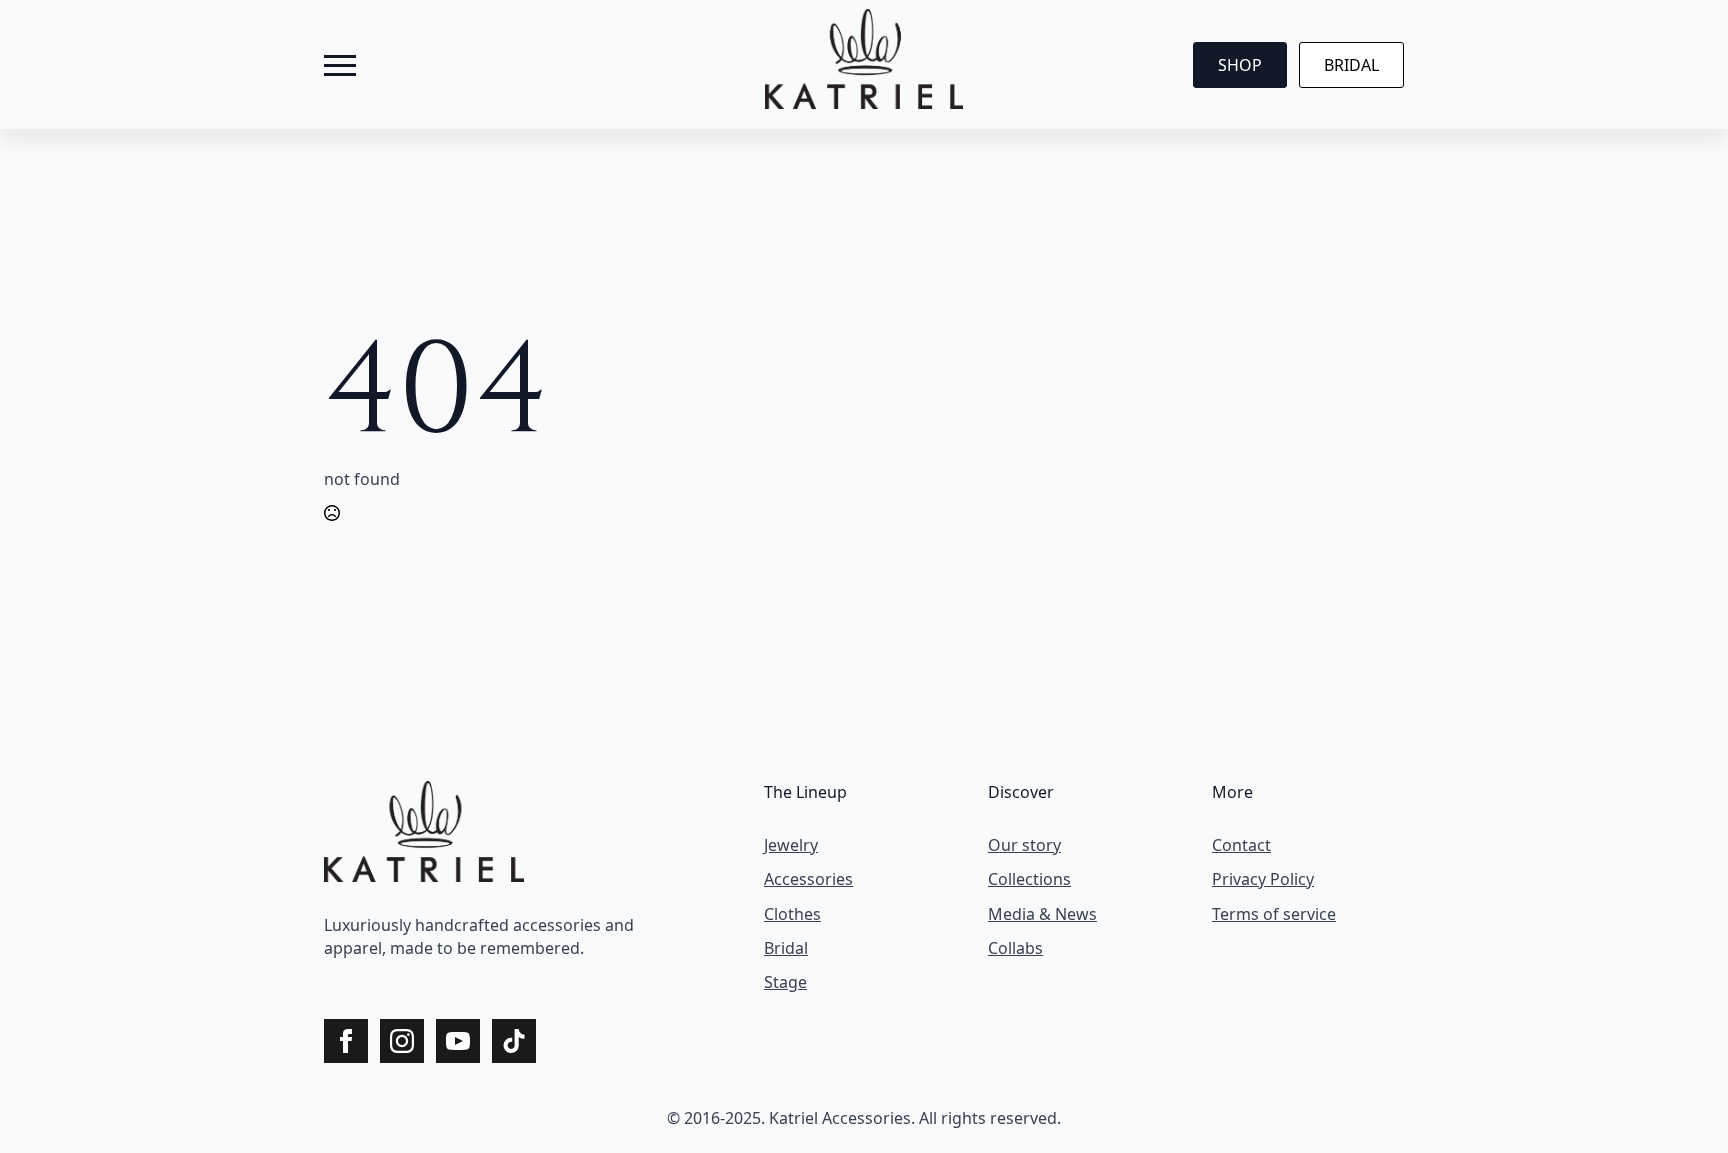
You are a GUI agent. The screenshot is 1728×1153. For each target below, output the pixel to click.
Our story (1024, 845)
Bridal (786, 948)
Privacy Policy (1263, 879)
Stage (785, 982)
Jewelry (791, 845)
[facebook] (338, 973)
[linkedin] (446, 973)
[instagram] (410, 973)
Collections (1029, 879)
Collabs (1015, 948)
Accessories (808, 879)
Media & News (1042, 914)
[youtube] (482, 973)
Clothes (792, 914)
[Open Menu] (340, 65)
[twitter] (374, 973)
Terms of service (1274, 914)
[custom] (514, 1041)
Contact (1241, 845)
